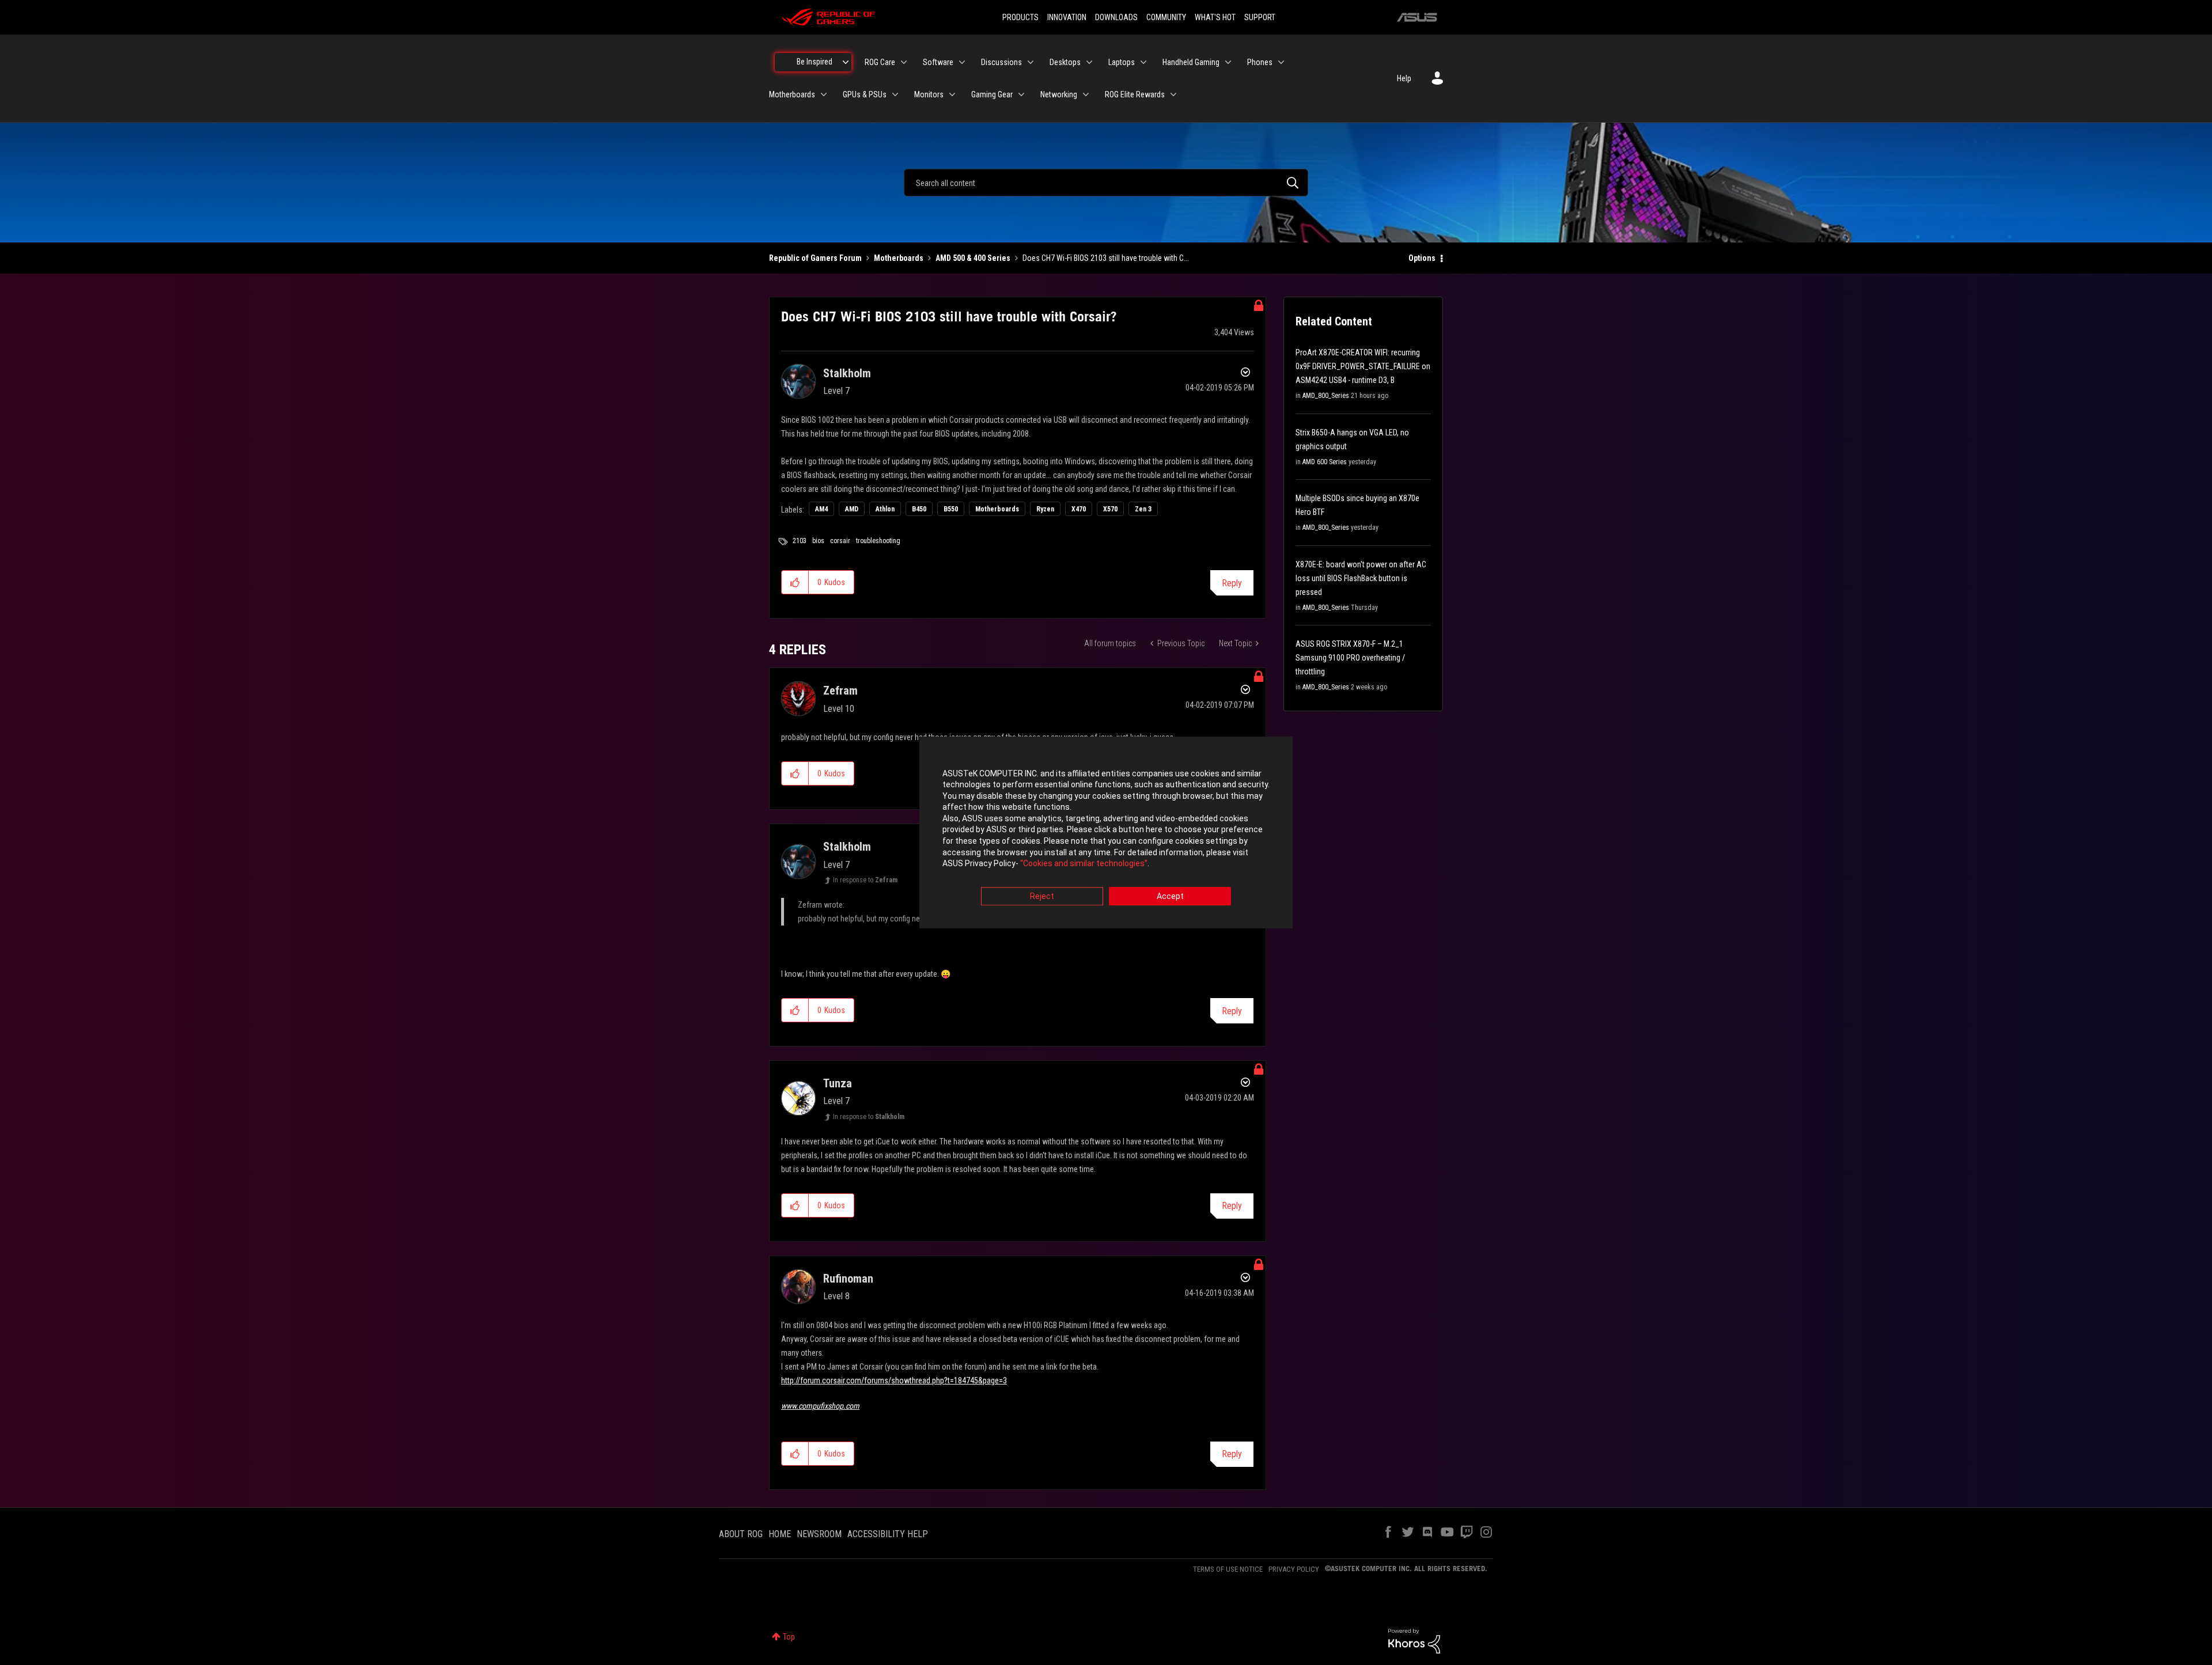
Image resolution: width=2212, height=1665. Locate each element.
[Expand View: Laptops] (1143, 62)
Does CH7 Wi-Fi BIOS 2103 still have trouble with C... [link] (1106, 258)
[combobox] (1106, 183)
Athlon (885, 509)
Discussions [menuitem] (1001, 62)
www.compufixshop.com (820, 1406)
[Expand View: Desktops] (1089, 62)
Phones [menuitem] (1260, 62)
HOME (780, 1534)
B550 (951, 509)
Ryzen (1045, 509)
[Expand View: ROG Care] (904, 62)
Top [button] (789, 1637)
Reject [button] (1042, 896)
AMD (852, 509)
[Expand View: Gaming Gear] (1021, 94)
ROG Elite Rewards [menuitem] (1135, 94)
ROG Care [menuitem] (880, 62)
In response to (865, 880)
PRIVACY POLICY (1294, 1569)
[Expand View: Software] (962, 62)
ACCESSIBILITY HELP (888, 1534)
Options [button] (1422, 258)
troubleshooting (878, 541)
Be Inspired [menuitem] (815, 62)
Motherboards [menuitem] (792, 94)
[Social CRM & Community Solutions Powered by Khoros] (1414, 1640)
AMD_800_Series (1326, 396)
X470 (1079, 509)
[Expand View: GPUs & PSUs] (895, 94)
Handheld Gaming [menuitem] (1191, 62)
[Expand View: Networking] (1086, 94)
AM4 (821, 509)
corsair (840, 541)
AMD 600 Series (1325, 462)
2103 (800, 541)
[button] (795, 582)
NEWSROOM (819, 1534)
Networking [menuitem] (1059, 94)
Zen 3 (1143, 509)
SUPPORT (1260, 17)
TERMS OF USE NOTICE (1228, 1569)
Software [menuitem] (938, 62)
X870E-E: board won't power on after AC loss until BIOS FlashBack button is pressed (1361, 578)
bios (818, 541)
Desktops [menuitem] (1065, 62)
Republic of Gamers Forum (815, 258)
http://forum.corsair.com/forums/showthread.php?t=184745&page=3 (894, 1380)
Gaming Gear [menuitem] (992, 94)
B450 (919, 509)
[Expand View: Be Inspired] (846, 62)
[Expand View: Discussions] (1031, 62)
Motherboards (899, 258)
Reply (1232, 583)
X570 (1110, 509)
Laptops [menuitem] (1122, 62)
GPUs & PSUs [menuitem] (865, 94)
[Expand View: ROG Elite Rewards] (1173, 94)
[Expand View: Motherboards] (824, 94)
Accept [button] (1170, 896)
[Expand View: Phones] (1281, 62)
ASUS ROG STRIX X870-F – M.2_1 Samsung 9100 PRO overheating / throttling (1350, 658)
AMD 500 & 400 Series (973, 258)
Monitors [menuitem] (929, 94)
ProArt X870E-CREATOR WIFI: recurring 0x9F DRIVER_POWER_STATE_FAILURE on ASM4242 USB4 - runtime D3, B (1363, 366)
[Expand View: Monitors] (952, 94)
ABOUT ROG (741, 1534)
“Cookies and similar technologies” (1084, 864)
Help (1404, 78)
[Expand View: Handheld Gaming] (1228, 62)
